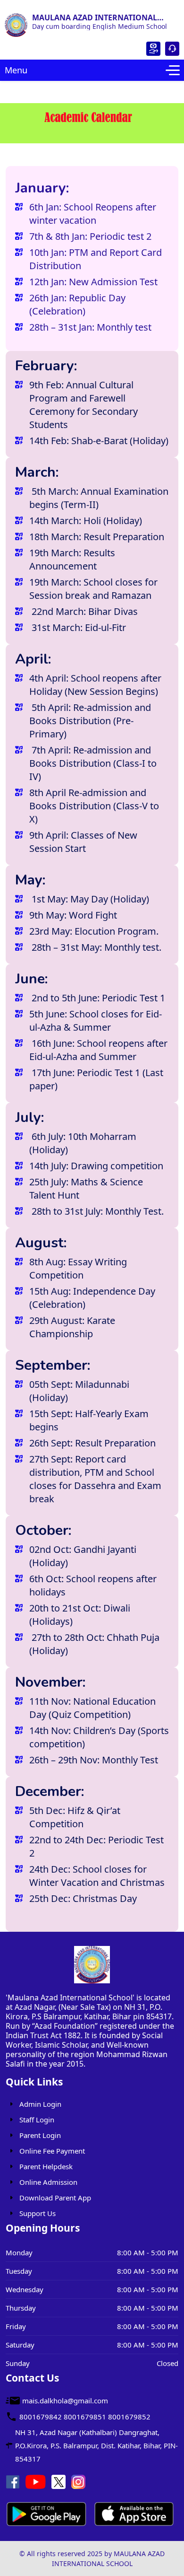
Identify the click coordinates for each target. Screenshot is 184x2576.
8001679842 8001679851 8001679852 (85, 2417)
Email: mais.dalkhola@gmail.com (53, 4)
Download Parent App (55, 2198)
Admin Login (40, 2104)
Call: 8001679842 (154, 4)
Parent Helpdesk (46, 2166)
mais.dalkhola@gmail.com (65, 2401)
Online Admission (48, 2182)
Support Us (38, 2213)
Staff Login (37, 2120)
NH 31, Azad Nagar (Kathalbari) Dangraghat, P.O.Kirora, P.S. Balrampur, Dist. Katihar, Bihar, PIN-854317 (96, 2445)
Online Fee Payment (52, 2151)
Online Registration (153, 49)
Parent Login (172, 49)
